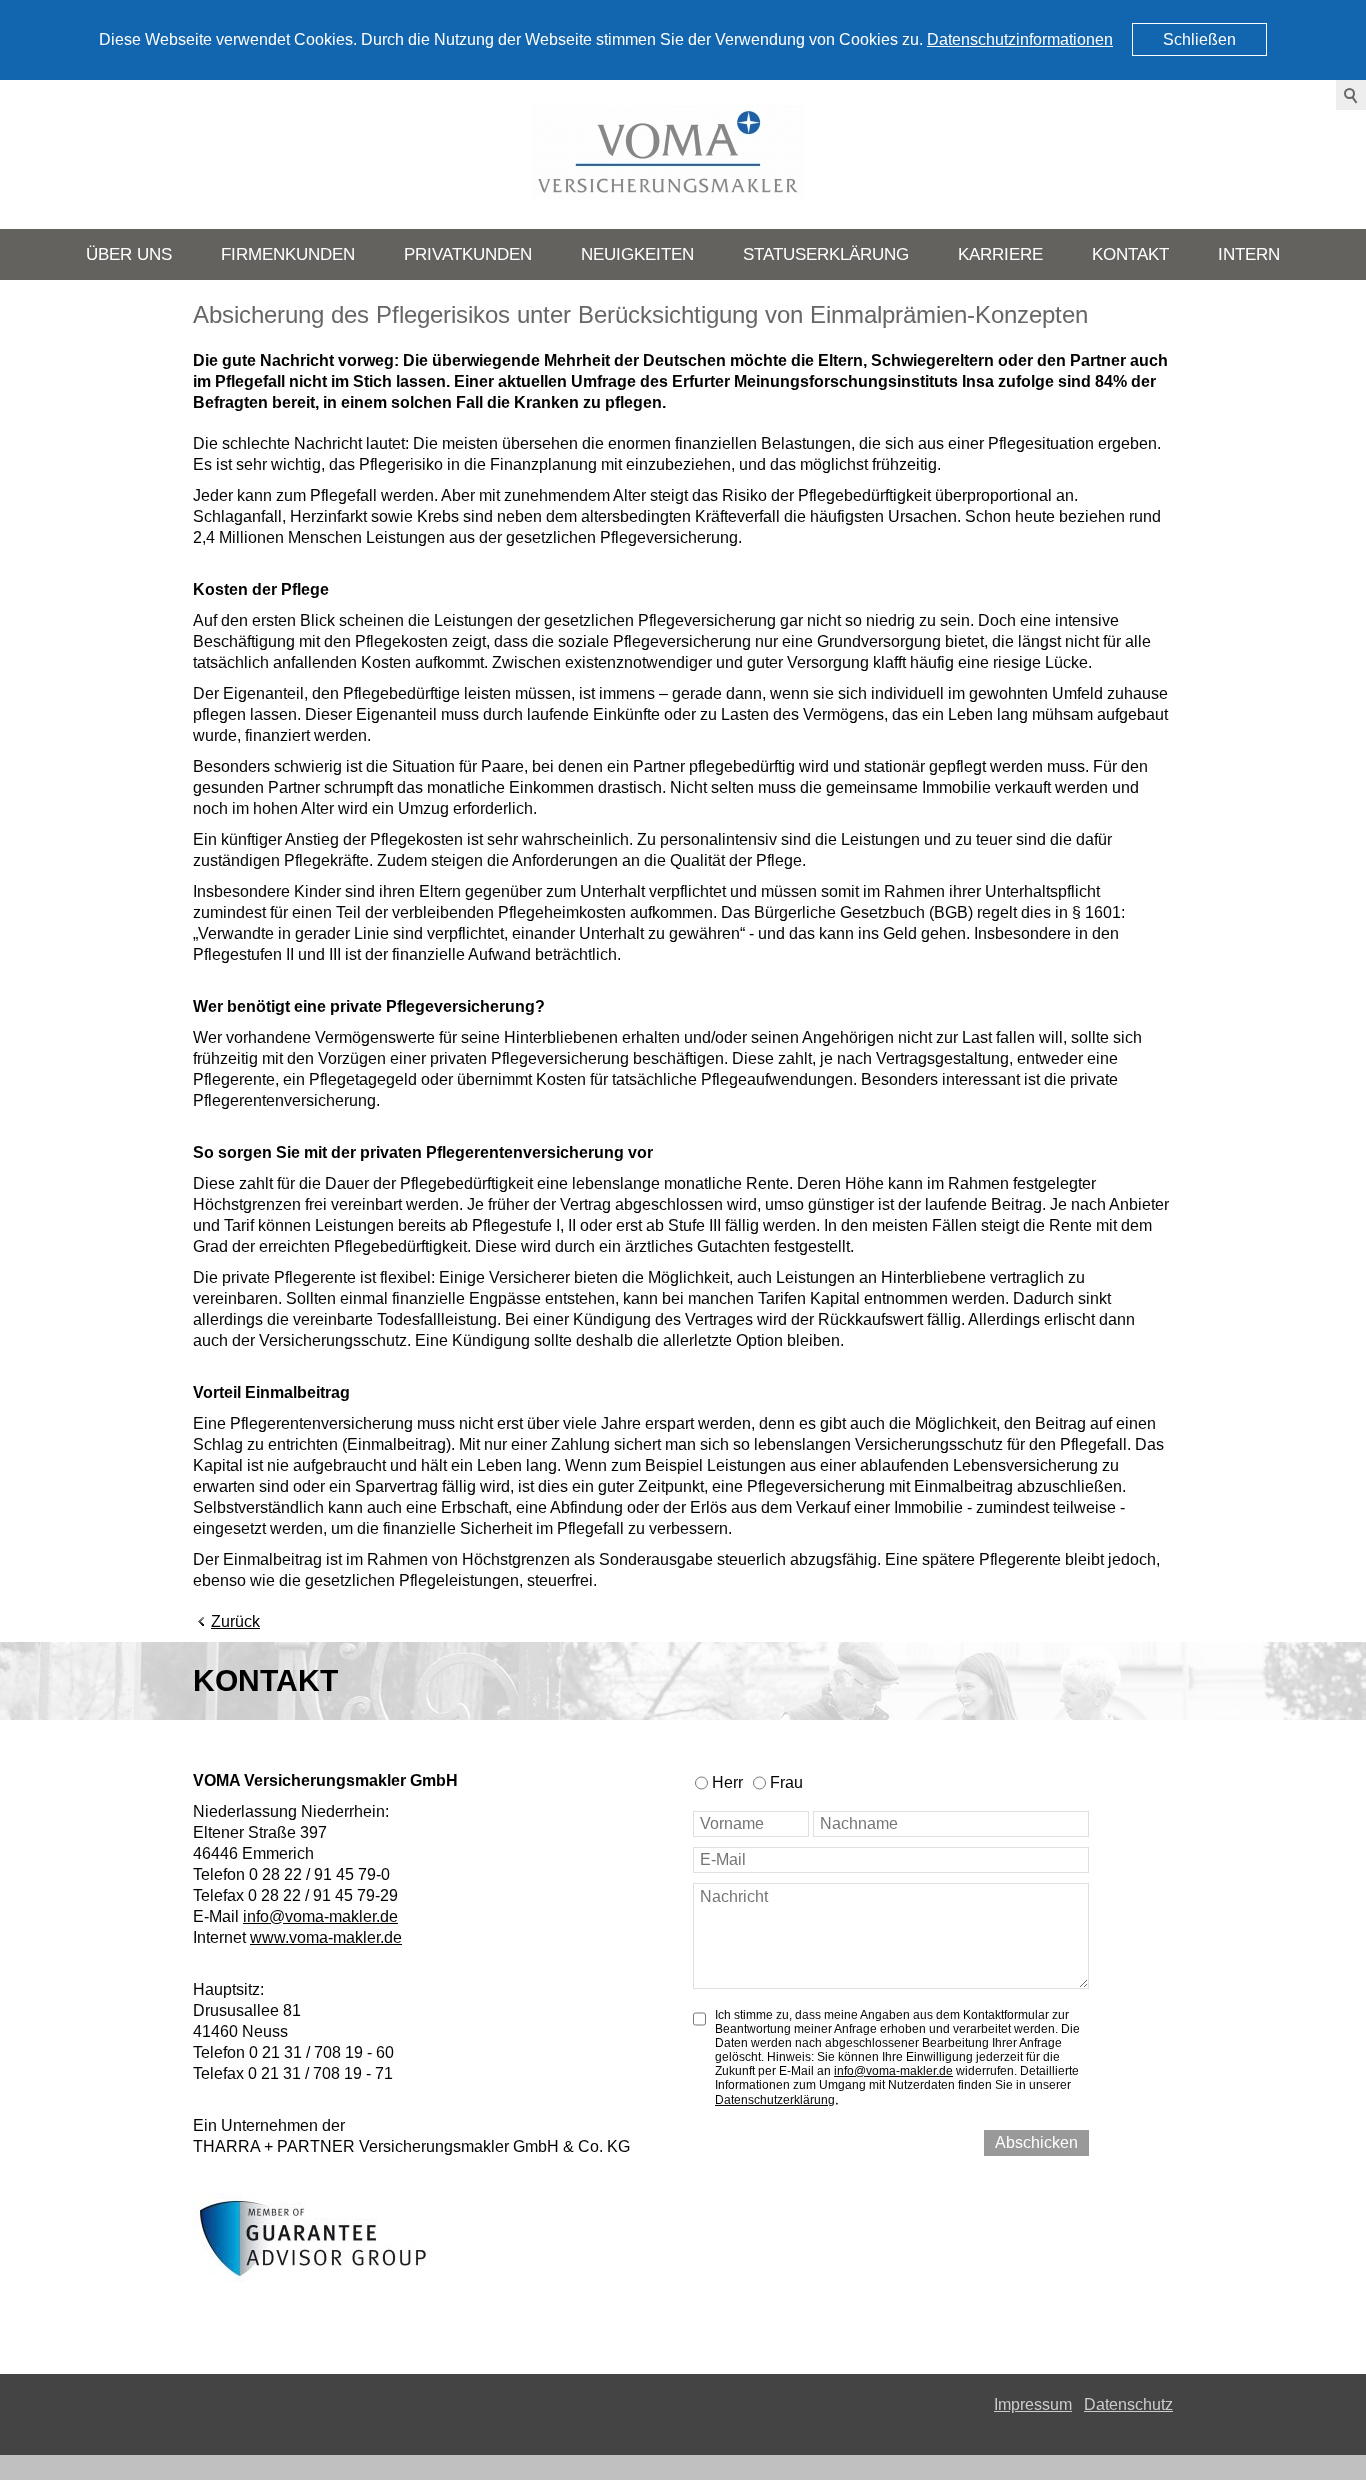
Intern (1249, 254)
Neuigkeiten (637, 254)
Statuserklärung (826, 254)
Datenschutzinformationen (1020, 39)
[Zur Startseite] (683, 154)
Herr (727, 1782)
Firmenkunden (288, 254)
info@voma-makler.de (320, 1916)
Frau (786, 1782)
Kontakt (1130, 254)
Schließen (1199, 39)
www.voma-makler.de (326, 1937)
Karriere (1000, 254)
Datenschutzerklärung (775, 2100)
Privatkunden (468, 254)
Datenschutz (1128, 2404)
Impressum (1033, 2404)
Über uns (129, 254)
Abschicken (1036, 2142)
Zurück (235, 1621)
